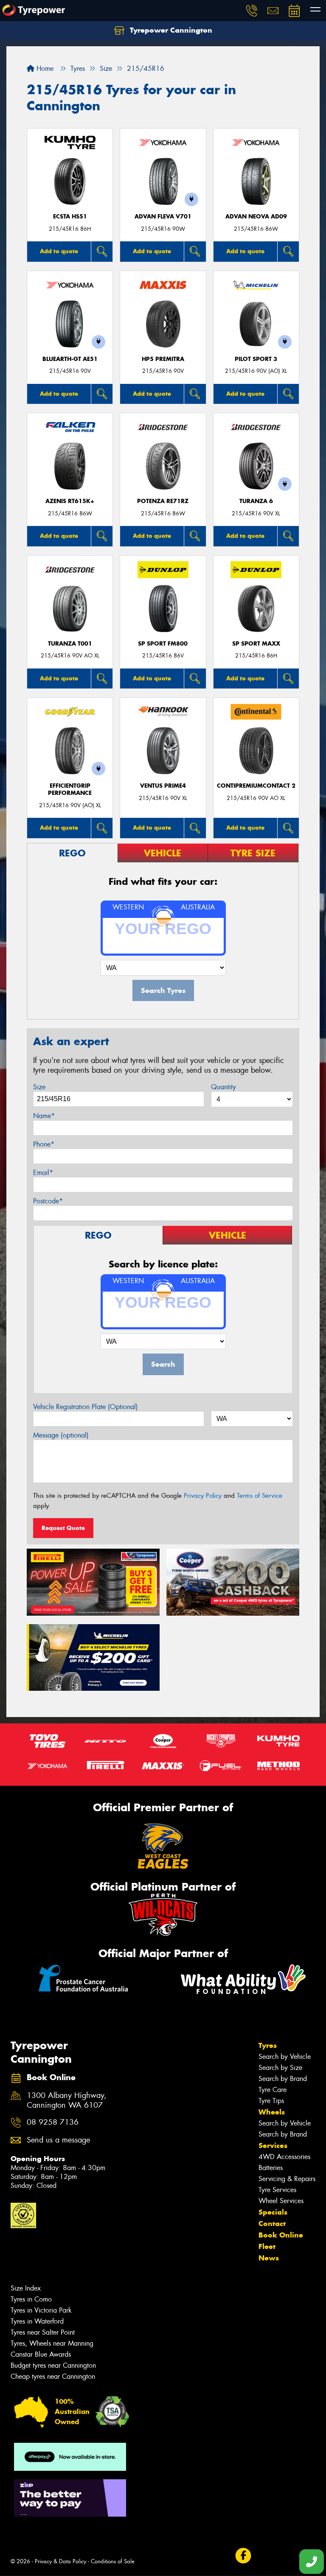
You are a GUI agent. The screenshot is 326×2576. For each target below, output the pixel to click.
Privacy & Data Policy (60, 2561)
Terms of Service (260, 1496)
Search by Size (280, 2068)
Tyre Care (273, 2090)
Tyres (268, 2045)
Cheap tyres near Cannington (53, 2376)
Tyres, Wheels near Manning (52, 2343)
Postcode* (48, 1201)
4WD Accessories (284, 2157)
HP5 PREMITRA (163, 359)
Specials (273, 2212)
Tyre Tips (271, 2101)
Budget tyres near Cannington (53, 2365)
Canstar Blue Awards (41, 2354)
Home (44, 69)
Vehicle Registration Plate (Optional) (86, 1407)
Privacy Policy (203, 1496)
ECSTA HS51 (70, 217)
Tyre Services (277, 2190)
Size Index (26, 2288)
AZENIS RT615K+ (70, 501)
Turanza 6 (256, 501)
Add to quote (59, 251)
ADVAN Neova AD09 (256, 217)
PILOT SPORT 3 (256, 359)
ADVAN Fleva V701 (163, 217)
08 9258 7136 (53, 2122)
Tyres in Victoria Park (41, 2310)
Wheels (272, 2112)
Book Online (281, 2235)
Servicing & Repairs (287, 2179)
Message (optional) (61, 1435)
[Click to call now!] (252, 11)
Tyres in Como (31, 2299)
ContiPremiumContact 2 (256, 786)
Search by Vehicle (285, 2057)
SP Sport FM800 (163, 644)
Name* (44, 1116)
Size (39, 1087)
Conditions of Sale (113, 2561)
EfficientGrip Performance (70, 789)
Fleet (267, 2246)
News (269, 2258)
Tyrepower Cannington (170, 30)
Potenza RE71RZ (163, 501)
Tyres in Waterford (37, 2321)
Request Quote (63, 1528)
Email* (43, 1173)
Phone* (44, 1144)
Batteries (271, 2168)
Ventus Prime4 (163, 786)
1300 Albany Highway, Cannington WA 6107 (67, 2101)
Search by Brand (283, 2079)
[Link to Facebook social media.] (243, 2556)
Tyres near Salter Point (43, 2332)
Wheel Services (281, 2201)
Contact (272, 2224)
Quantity (223, 1087)
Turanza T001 (70, 644)
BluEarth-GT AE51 (70, 359)
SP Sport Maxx (256, 644)
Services (273, 2145)
